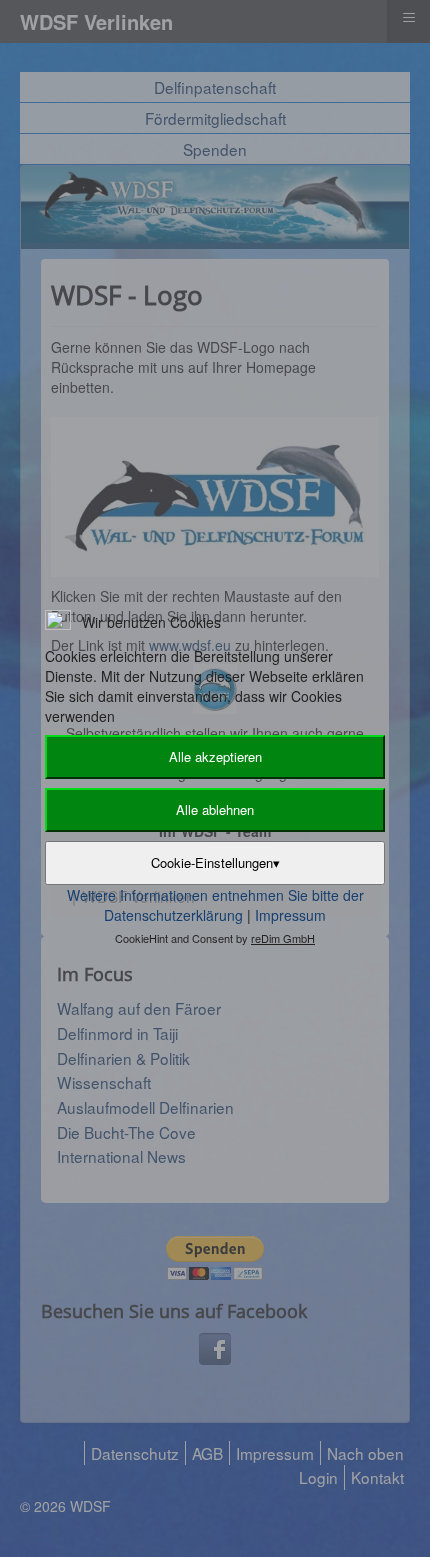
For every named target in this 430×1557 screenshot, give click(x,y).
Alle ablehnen (215, 809)
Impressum (290, 915)
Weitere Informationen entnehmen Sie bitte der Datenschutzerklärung (215, 905)
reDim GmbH (283, 938)
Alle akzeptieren (215, 756)
